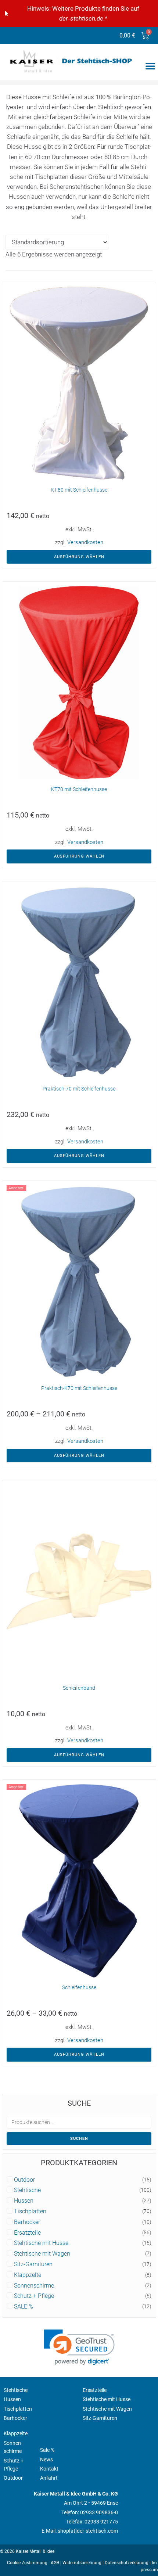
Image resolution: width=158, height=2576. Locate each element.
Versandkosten (85, 542)
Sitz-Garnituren (33, 2264)
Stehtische (27, 2190)
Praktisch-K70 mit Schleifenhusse (79, 1388)
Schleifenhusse (79, 1987)
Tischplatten (30, 2212)
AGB (55, 2563)
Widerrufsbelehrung (82, 2563)
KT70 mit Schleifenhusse (79, 789)
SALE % (24, 2307)
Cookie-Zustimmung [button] (27, 2563)
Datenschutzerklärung (127, 2563)
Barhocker (27, 2222)
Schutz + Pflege (34, 2296)
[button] (150, 66)
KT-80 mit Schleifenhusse (79, 490)
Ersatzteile (27, 2233)
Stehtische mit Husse (41, 2243)
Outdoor (24, 2180)
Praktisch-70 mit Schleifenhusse (79, 1089)
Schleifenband (79, 1688)
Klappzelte (28, 2275)
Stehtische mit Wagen (42, 2254)
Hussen (24, 2201)
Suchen (79, 2139)
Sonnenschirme (34, 2286)
